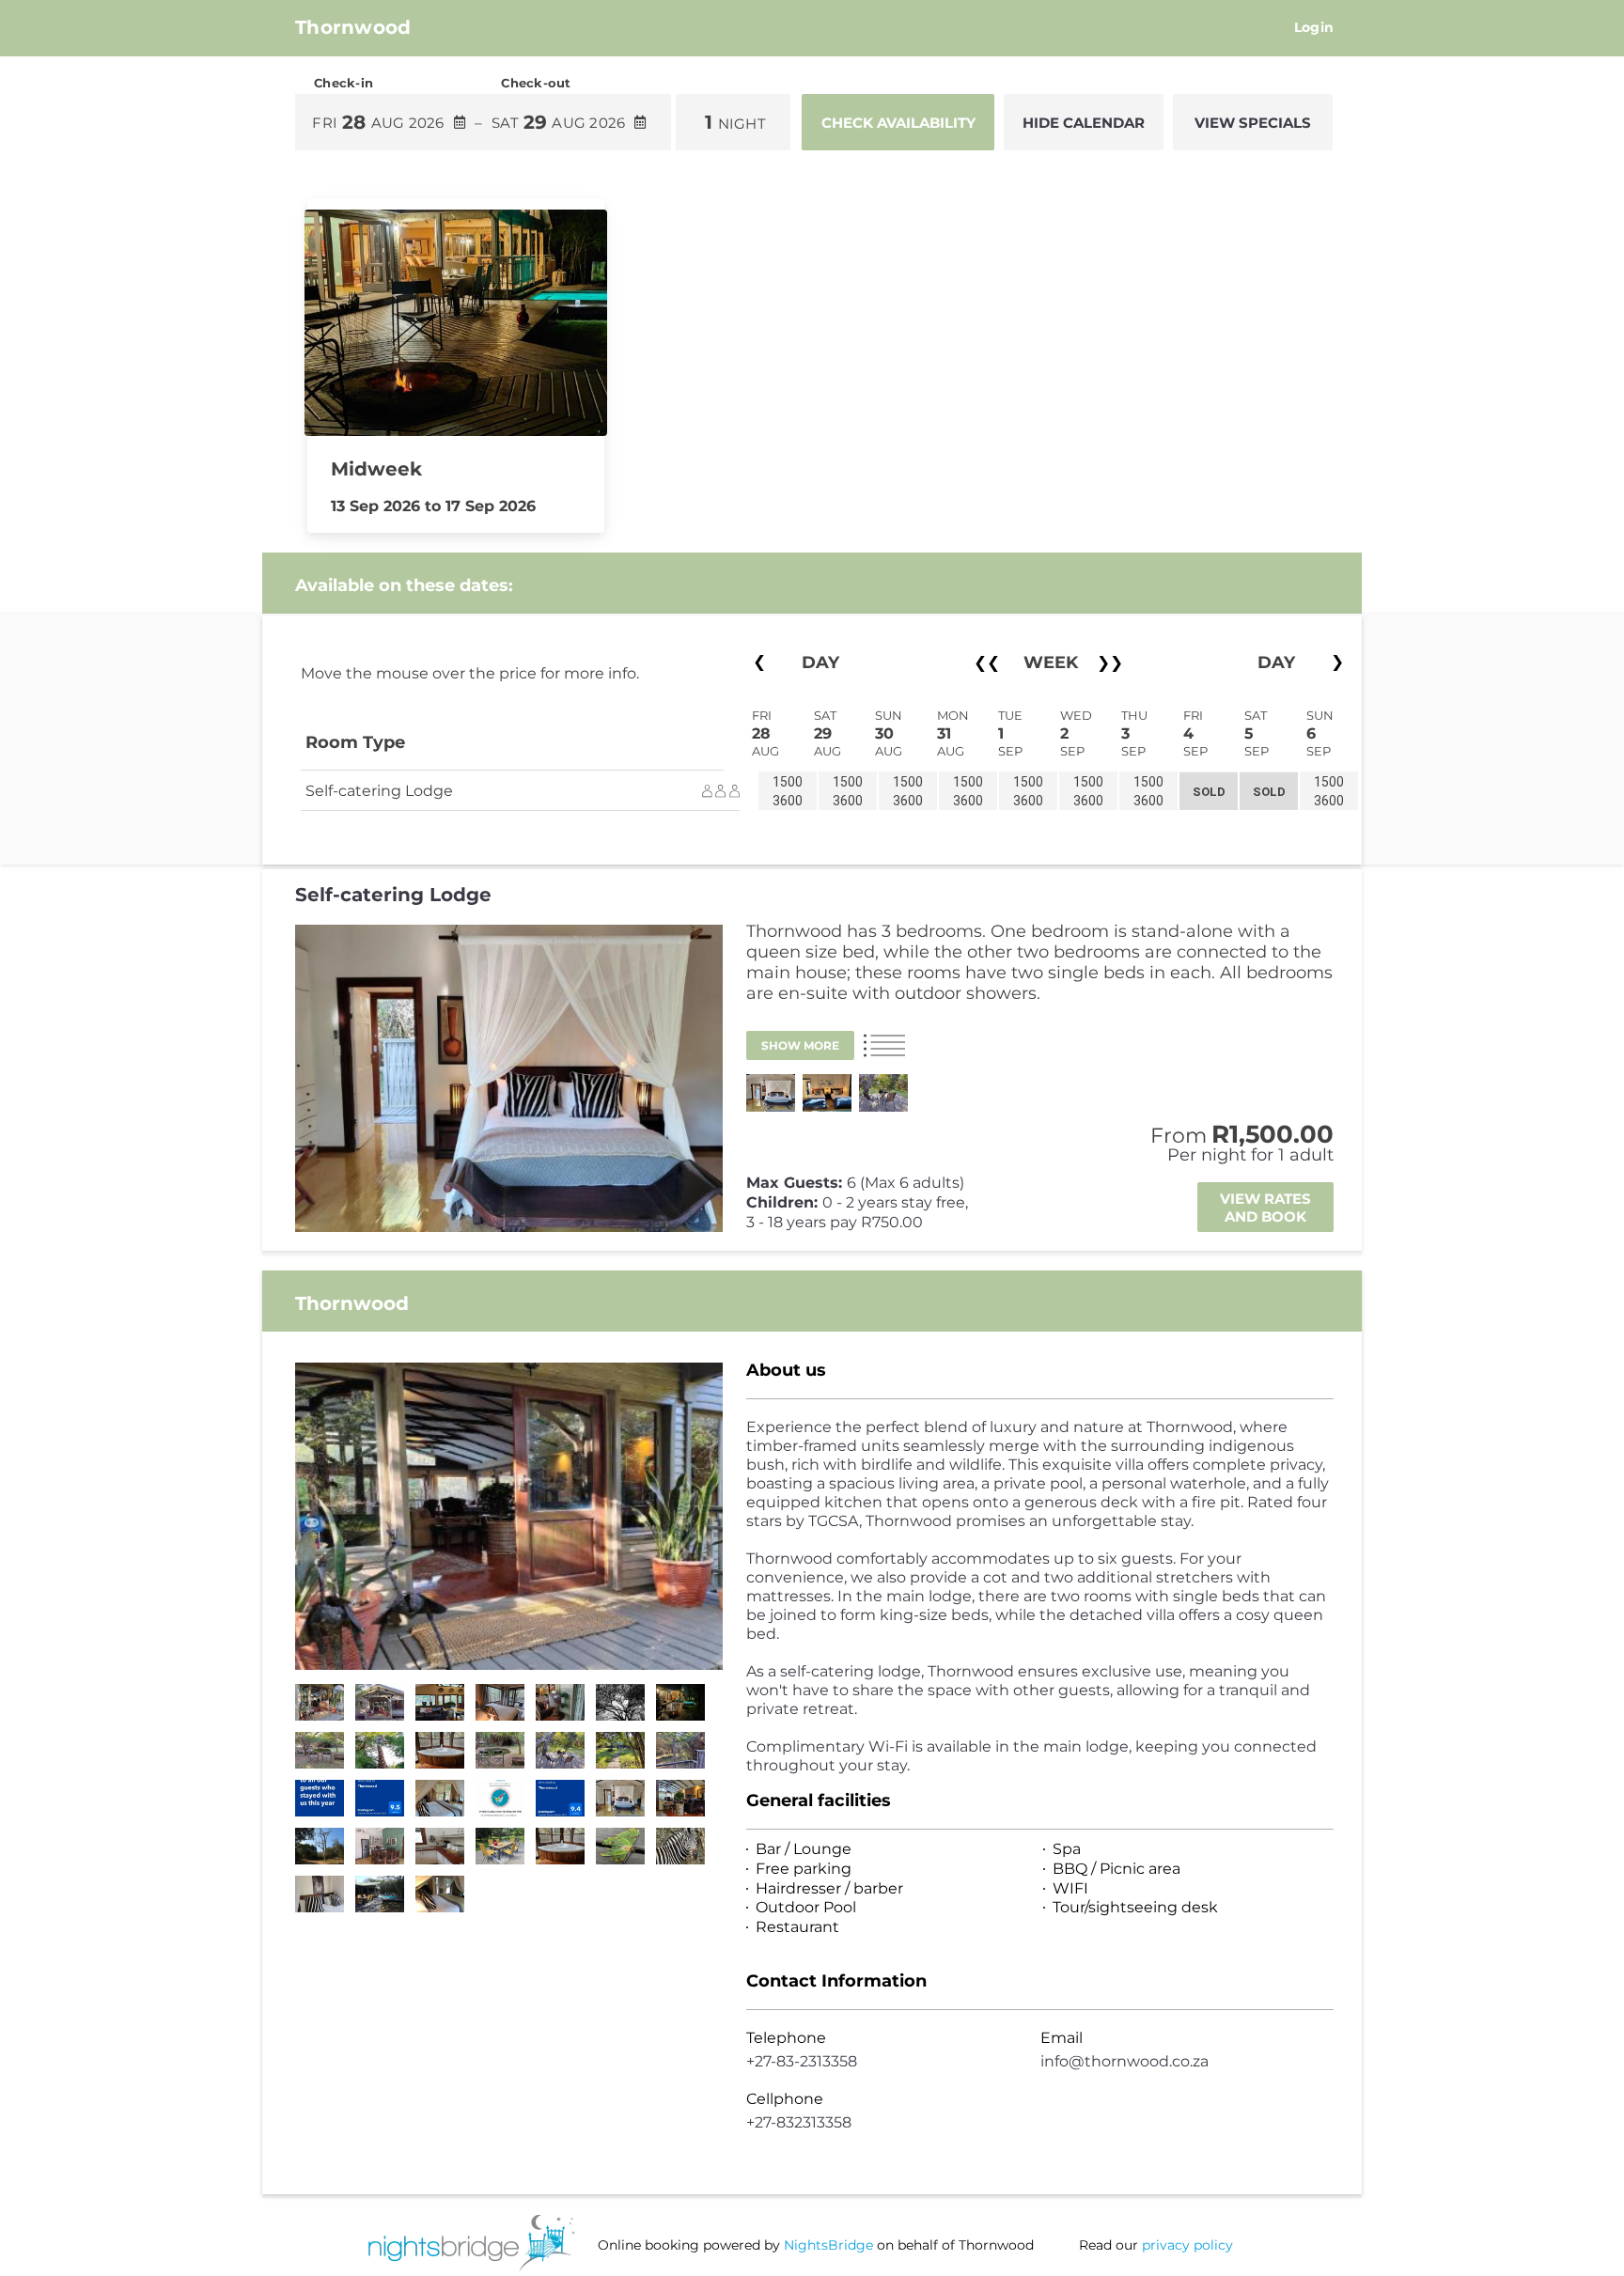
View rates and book (1265, 1208)
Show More (800, 1045)
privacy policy (1187, 2245)
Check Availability (898, 123)
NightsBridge (828, 2245)
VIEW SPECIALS (1253, 123)
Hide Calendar (1084, 123)
